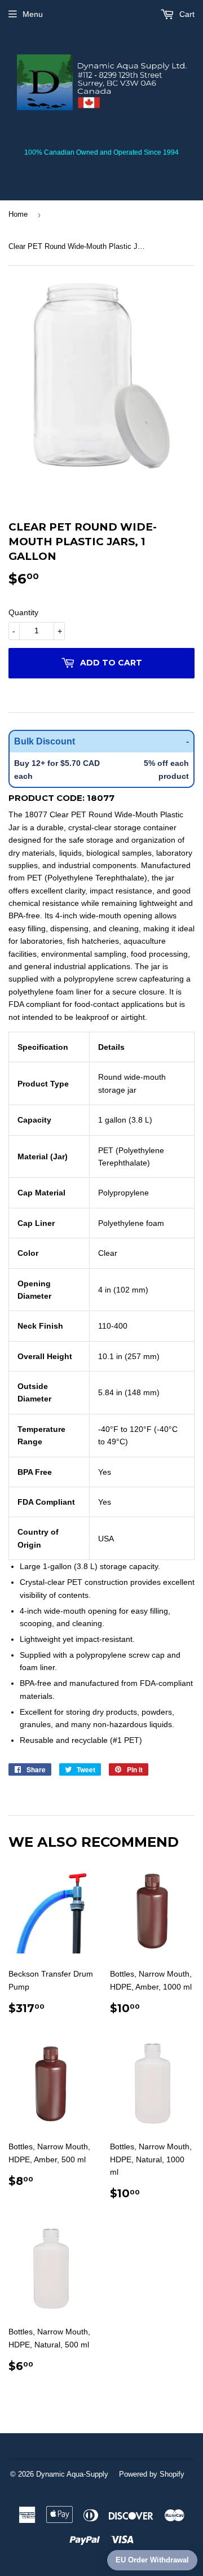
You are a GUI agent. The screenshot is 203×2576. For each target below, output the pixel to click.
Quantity (23, 612)
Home (18, 214)
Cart (186, 14)
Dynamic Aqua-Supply (72, 2474)
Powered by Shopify (152, 2474)
